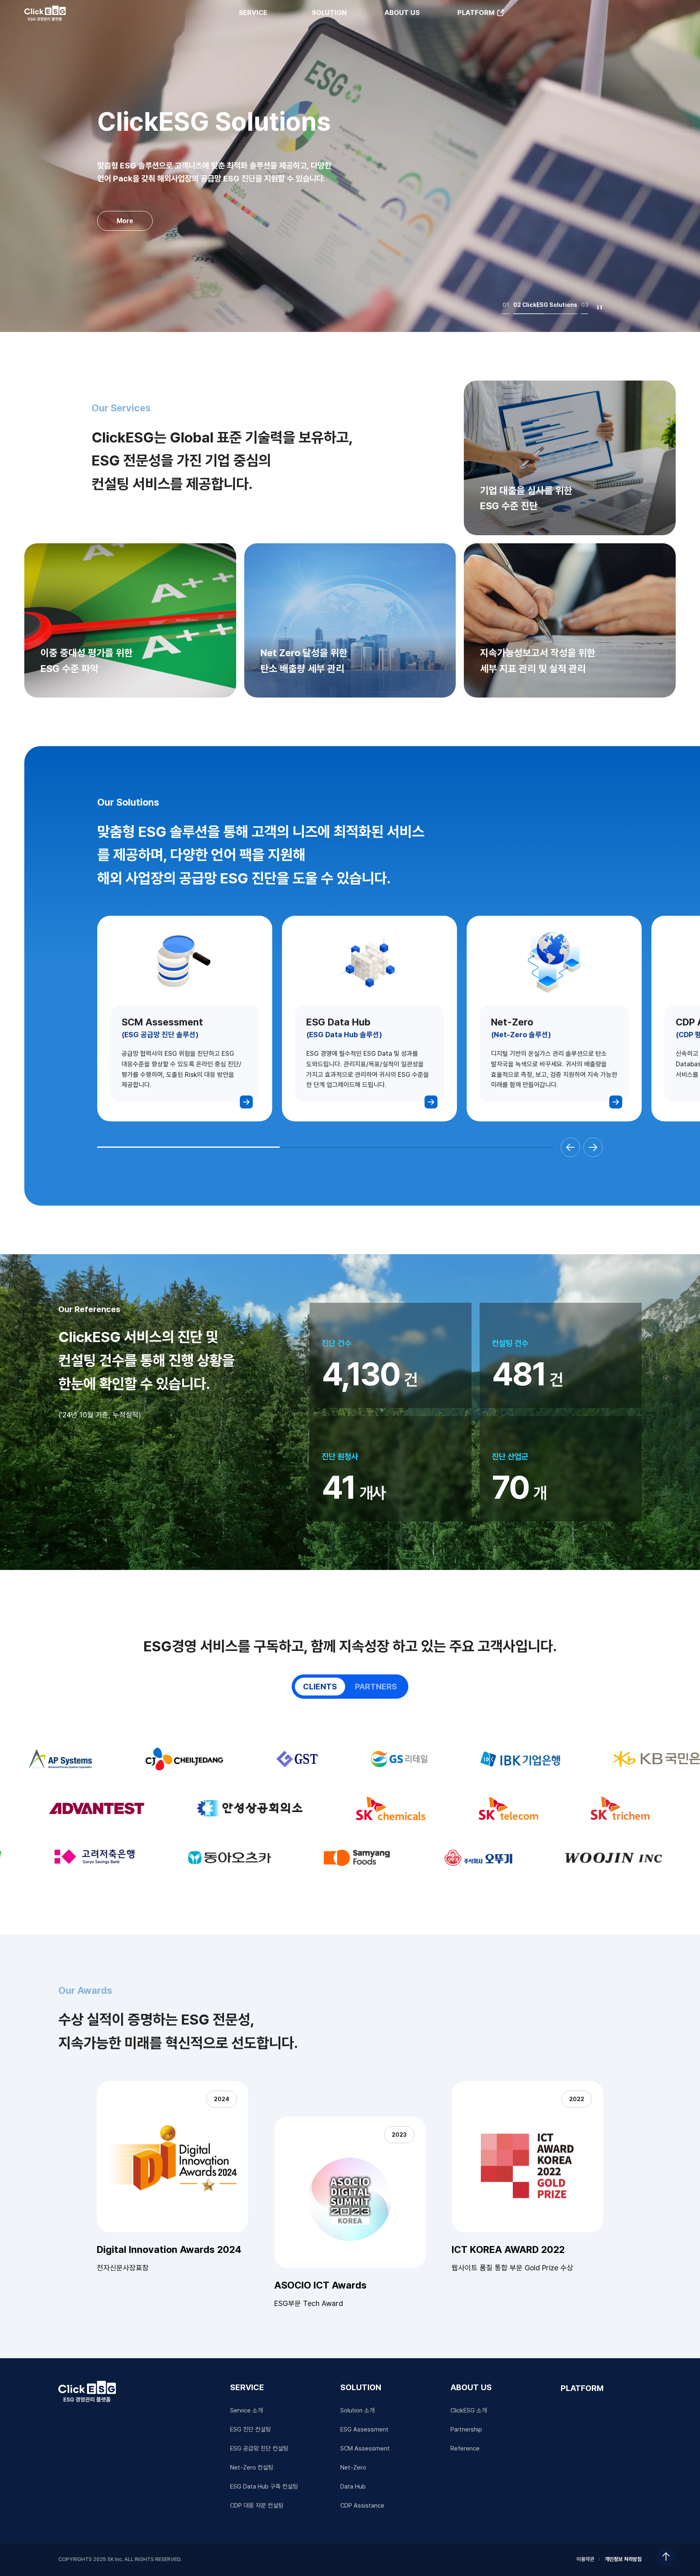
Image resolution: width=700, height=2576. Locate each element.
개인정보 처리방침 (623, 2559)
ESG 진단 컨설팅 (251, 2429)
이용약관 (585, 2559)
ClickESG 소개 (469, 2410)
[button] (570, 1147)
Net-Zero (353, 2468)
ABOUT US (402, 13)
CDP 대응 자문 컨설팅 (257, 2506)
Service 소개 (246, 2410)
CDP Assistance (362, 2506)
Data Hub (353, 2487)
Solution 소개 (357, 2410)
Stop (600, 307)
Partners (376, 1687)
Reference (465, 2448)
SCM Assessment (365, 2448)
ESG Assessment (364, 2429)
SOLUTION (329, 13)
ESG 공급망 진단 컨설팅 (259, 2448)
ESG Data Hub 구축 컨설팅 (264, 2487)
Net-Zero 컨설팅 (252, 2468)
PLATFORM (476, 13)
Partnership (466, 2429)
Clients (320, 1687)
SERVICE (253, 13)
